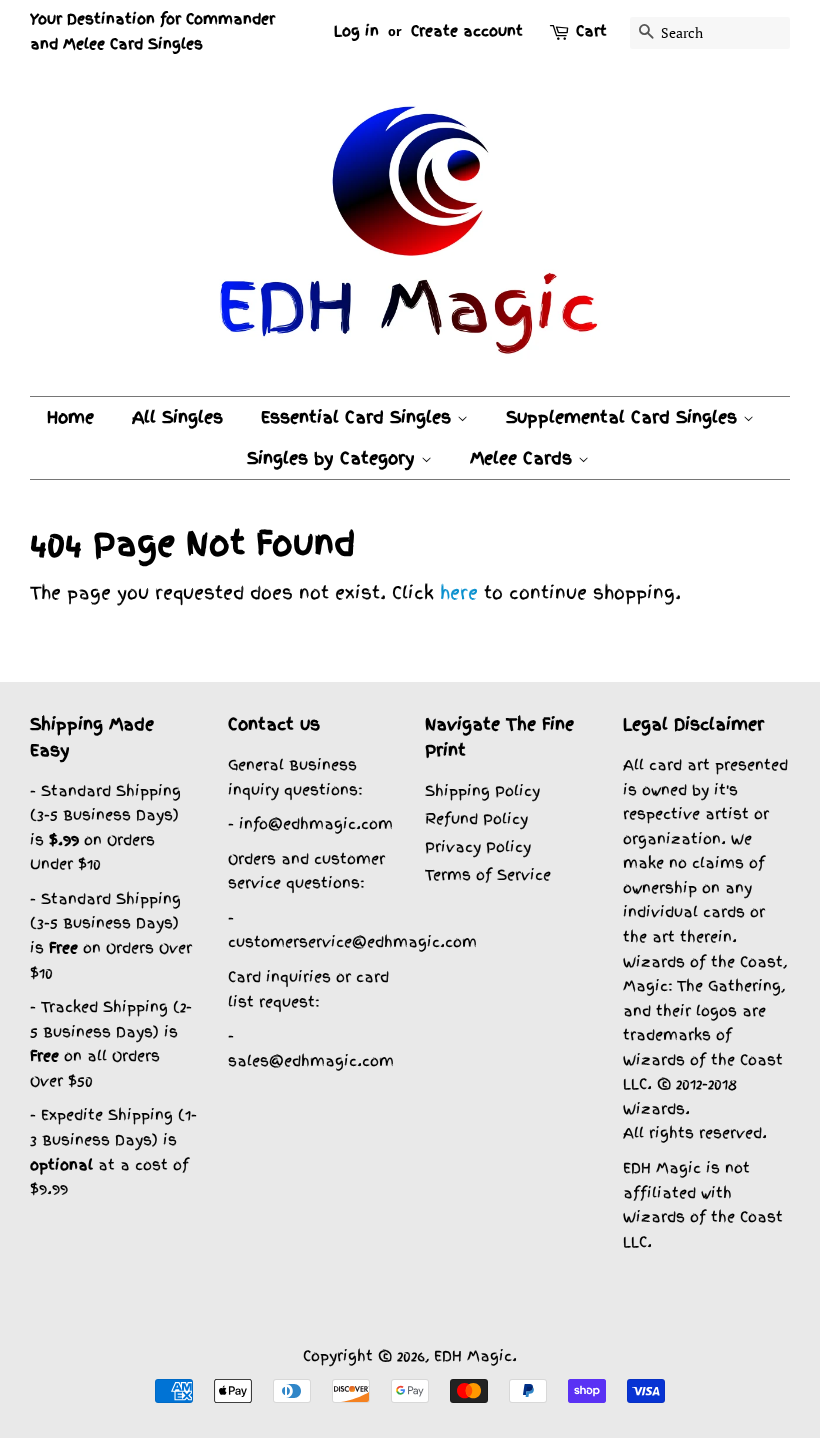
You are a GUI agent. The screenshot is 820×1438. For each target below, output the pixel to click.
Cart (591, 31)
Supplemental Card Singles (624, 417)
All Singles (177, 417)
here (459, 592)
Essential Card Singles (359, 417)
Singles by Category (334, 458)
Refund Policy (476, 818)
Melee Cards (524, 458)
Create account (467, 31)
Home (70, 417)
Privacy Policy (478, 846)
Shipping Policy (482, 790)
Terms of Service (488, 874)
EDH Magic (473, 1355)
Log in (356, 31)
